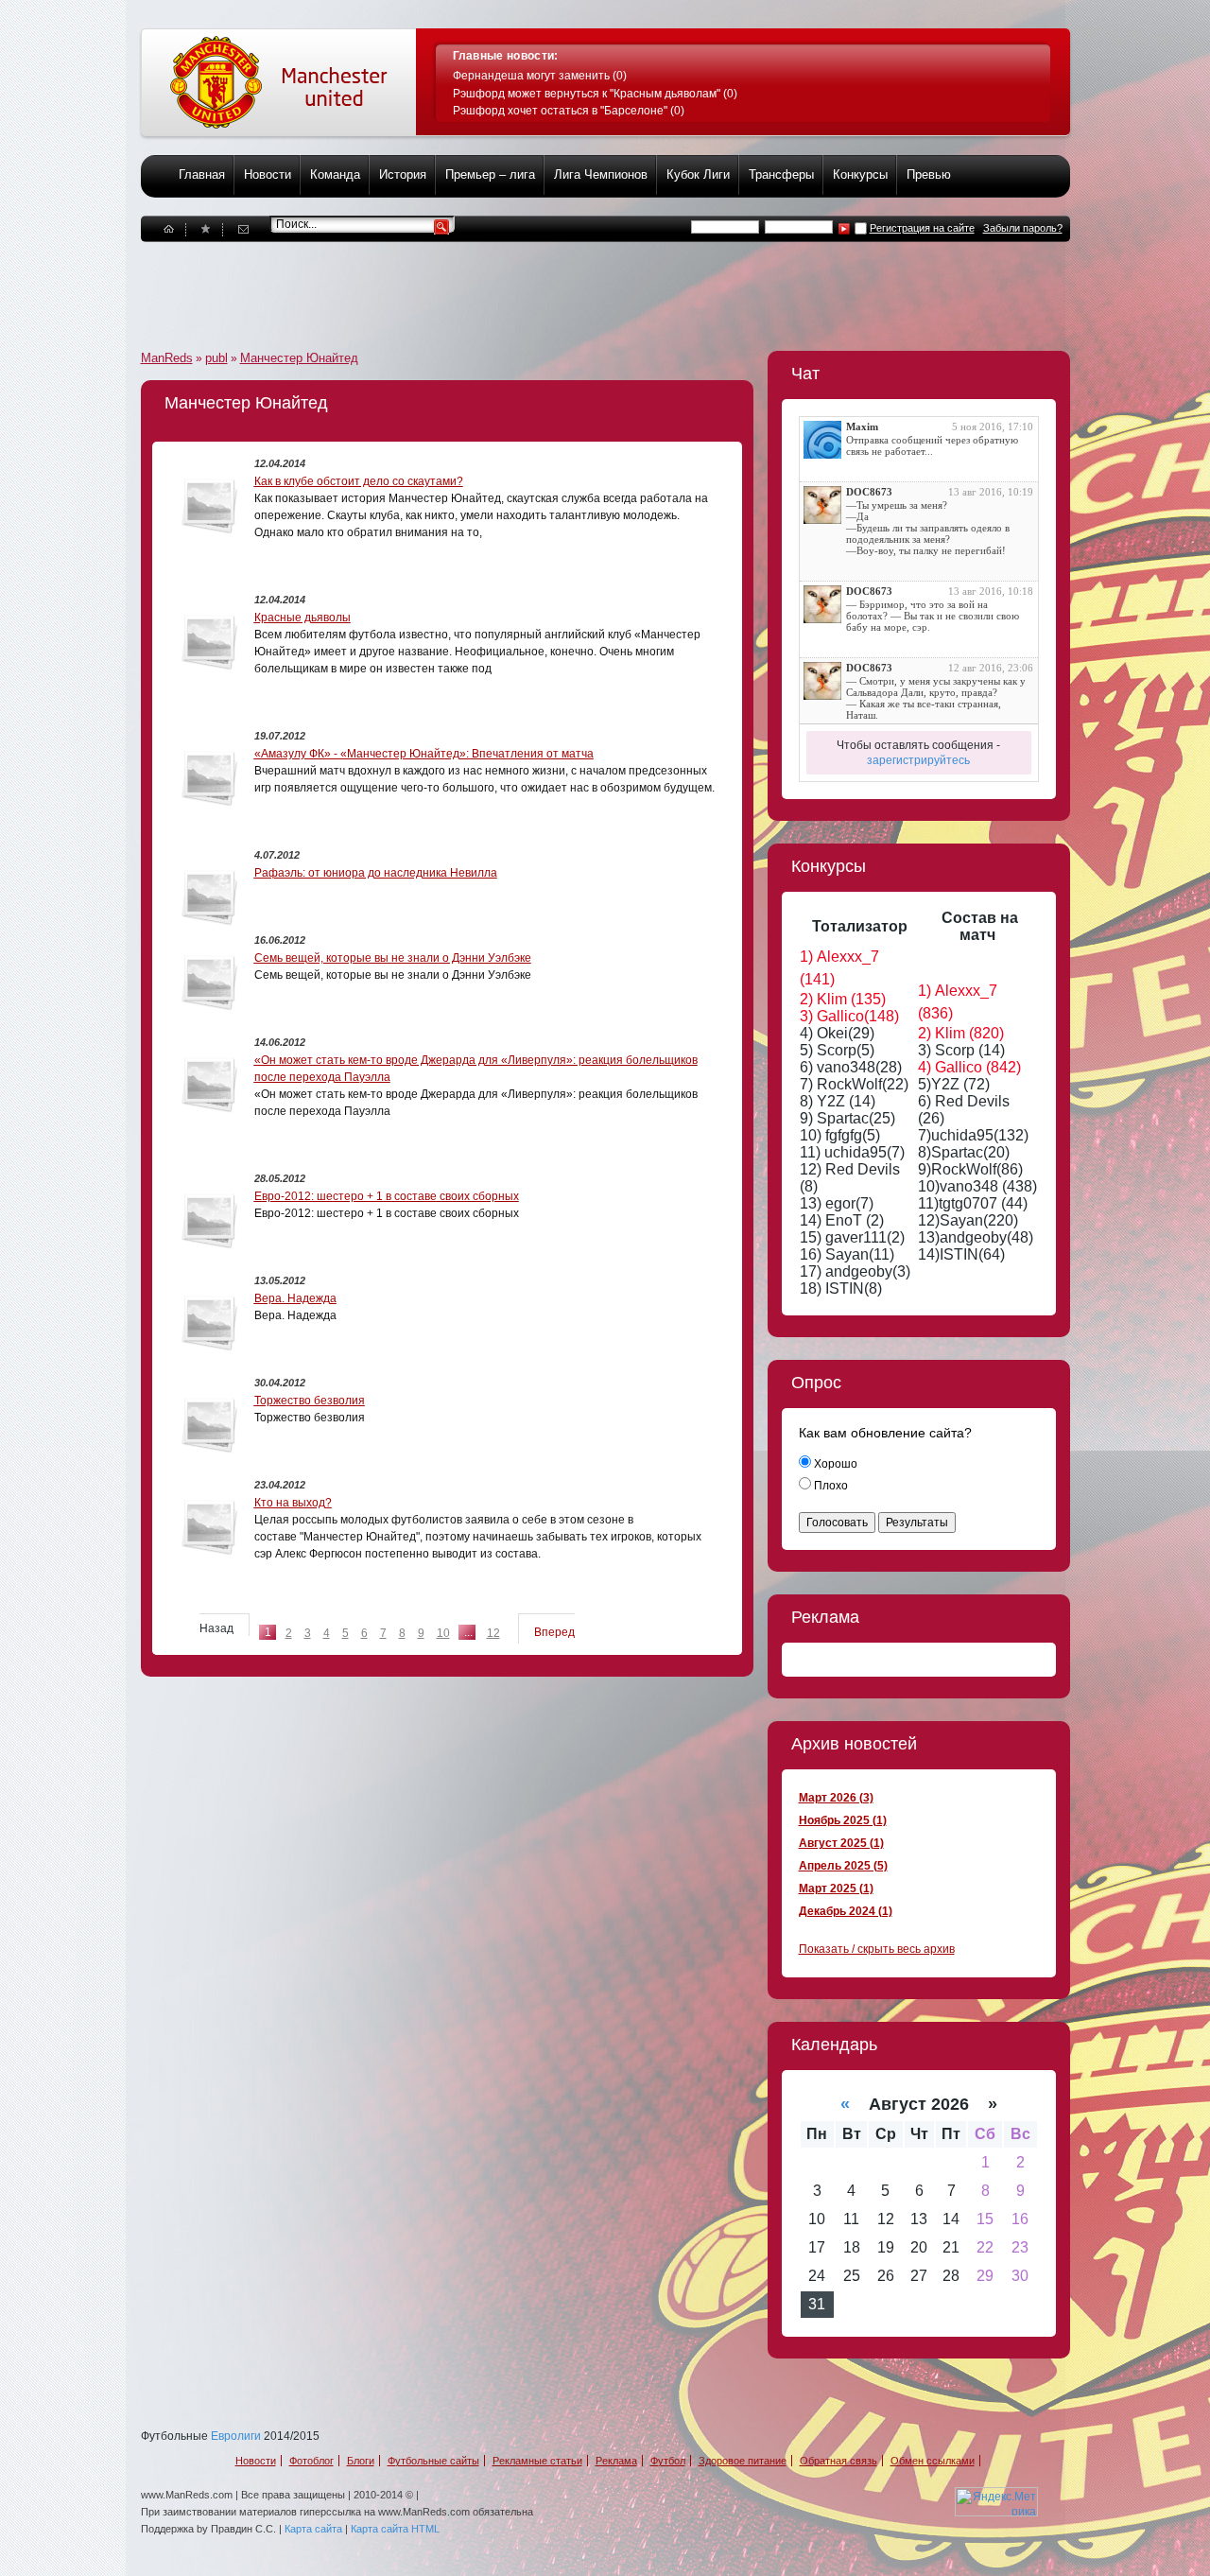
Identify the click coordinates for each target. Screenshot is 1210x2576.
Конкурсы (860, 174)
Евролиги (236, 2436)
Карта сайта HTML (395, 2529)
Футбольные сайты (433, 2461)
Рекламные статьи (537, 2461)
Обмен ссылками (933, 2461)
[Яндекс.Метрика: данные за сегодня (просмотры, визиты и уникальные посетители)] (996, 2502)
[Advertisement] (485, 285)
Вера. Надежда (295, 1298)
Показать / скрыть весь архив (877, 1949)
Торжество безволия (310, 1401)
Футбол (668, 2461)
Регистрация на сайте (922, 228)
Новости (268, 174)
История (403, 174)
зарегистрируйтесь (918, 760)
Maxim (862, 426)
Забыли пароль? (1023, 228)
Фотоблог (311, 2461)
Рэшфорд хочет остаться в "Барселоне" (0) (569, 111)
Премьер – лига (490, 174)
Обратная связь (838, 2461)
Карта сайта (313, 2529)
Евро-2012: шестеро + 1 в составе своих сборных (387, 1196)
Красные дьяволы (302, 618)
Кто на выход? (293, 1503)
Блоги (361, 2461)
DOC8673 (869, 492)
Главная (202, 174)
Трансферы (781, 174)
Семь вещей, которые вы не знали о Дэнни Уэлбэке (393, 958)
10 (443, 1633)
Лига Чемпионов (601, 174)
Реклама (616, 2461)
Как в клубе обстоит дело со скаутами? (359, 481)
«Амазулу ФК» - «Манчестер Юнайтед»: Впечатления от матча (424, 754)
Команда (335, 174)
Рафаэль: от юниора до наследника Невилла (376, 873)
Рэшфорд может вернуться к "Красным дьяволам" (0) (595, 94)
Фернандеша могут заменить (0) (540, 76)
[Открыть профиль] (822, 440)
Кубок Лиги (698, 174)
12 (493, 1633)
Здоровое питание (743, 2461)
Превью (929, 174)
